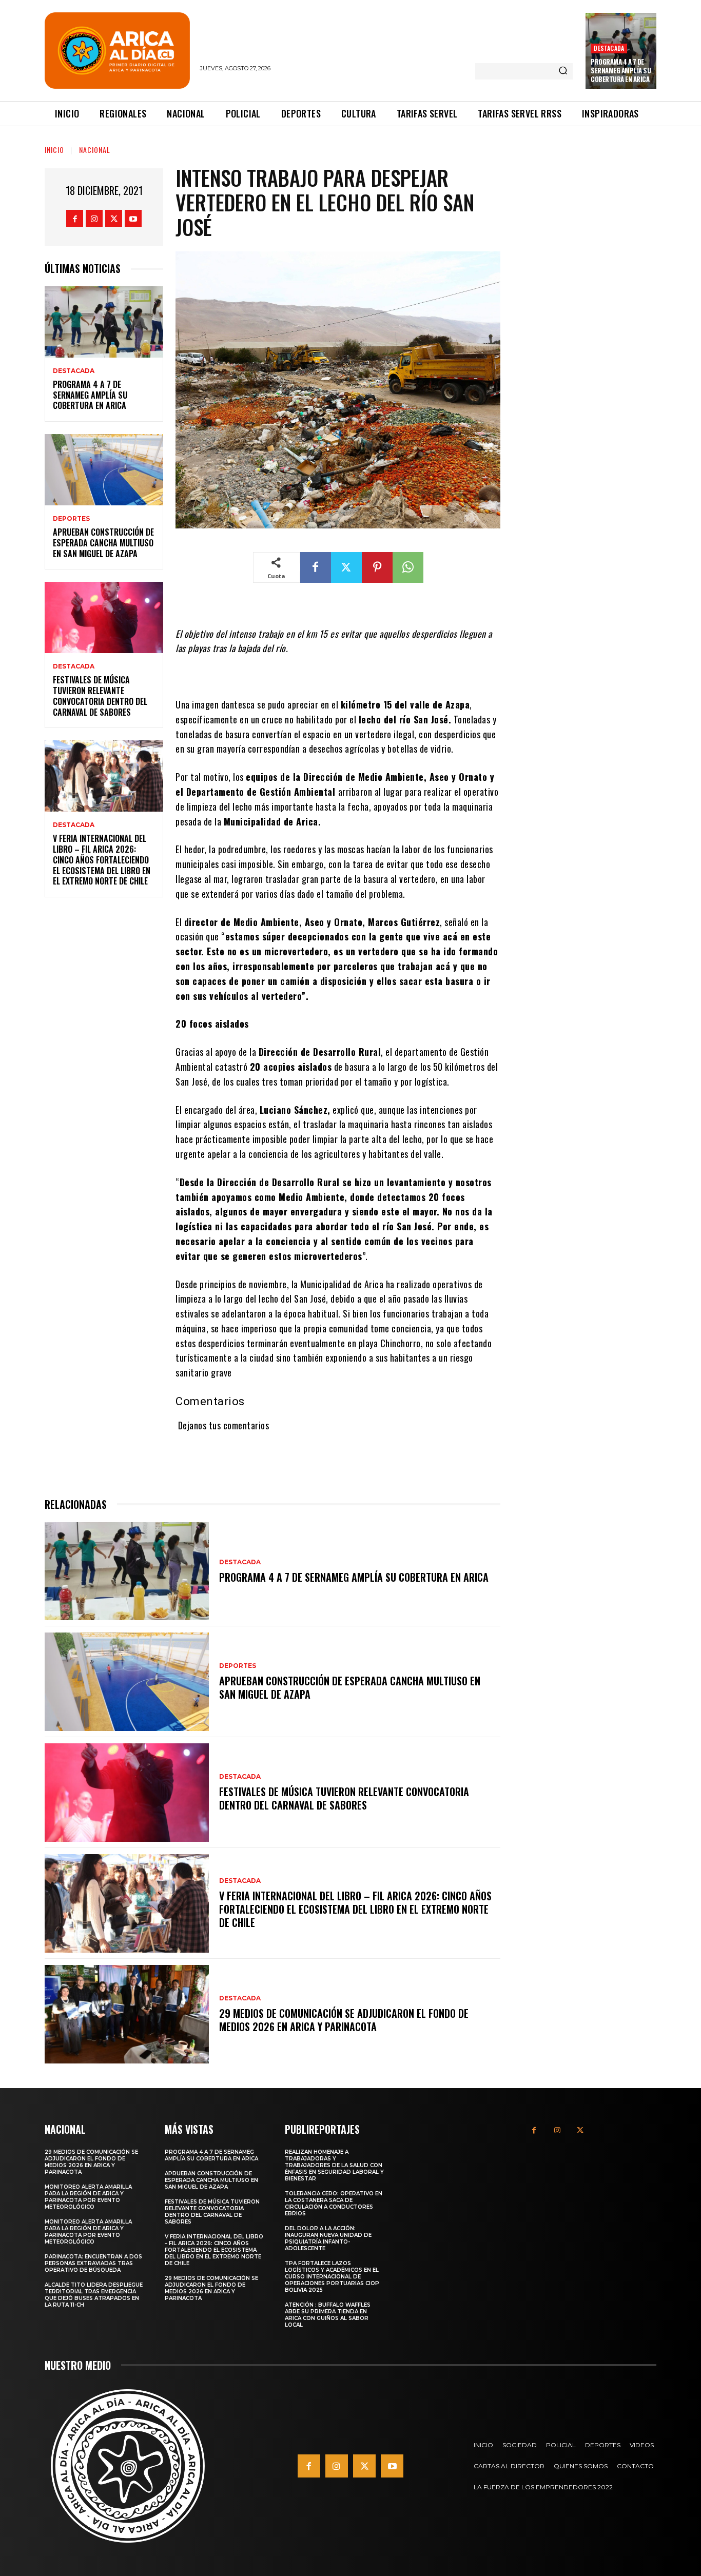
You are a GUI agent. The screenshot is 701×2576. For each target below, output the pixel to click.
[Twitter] (114, 218)
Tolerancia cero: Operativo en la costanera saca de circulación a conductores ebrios (334, 2204)
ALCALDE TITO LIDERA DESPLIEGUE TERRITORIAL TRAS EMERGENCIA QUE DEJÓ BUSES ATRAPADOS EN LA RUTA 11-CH (94, 2295)
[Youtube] (133, 218)
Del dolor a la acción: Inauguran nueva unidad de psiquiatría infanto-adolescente (328, 2238)
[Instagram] (94, 218)
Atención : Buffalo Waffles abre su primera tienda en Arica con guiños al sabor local (328, 2315)
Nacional (95, 150)
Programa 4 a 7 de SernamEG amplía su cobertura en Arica (621, 70)
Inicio (54, 150)
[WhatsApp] (408, 567)
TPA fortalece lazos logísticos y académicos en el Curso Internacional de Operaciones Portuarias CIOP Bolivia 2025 (332, 2277)
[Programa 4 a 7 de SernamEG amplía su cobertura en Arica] (104, 322)
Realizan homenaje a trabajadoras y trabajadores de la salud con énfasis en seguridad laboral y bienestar (334, 2165)
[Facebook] (75, 218)
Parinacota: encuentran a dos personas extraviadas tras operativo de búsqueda (93, 2263)
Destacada (609, 48)
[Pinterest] (377, 567)
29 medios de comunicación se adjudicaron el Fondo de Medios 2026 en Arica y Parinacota (344, 2020)
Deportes (71, 519)
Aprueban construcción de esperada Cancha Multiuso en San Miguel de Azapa (103, 543)
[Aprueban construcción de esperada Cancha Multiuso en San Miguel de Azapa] (104, 470)
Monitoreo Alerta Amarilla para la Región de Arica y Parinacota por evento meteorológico (88, 2197)
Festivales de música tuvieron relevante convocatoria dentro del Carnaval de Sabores (100, 696)
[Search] (563, 71)
